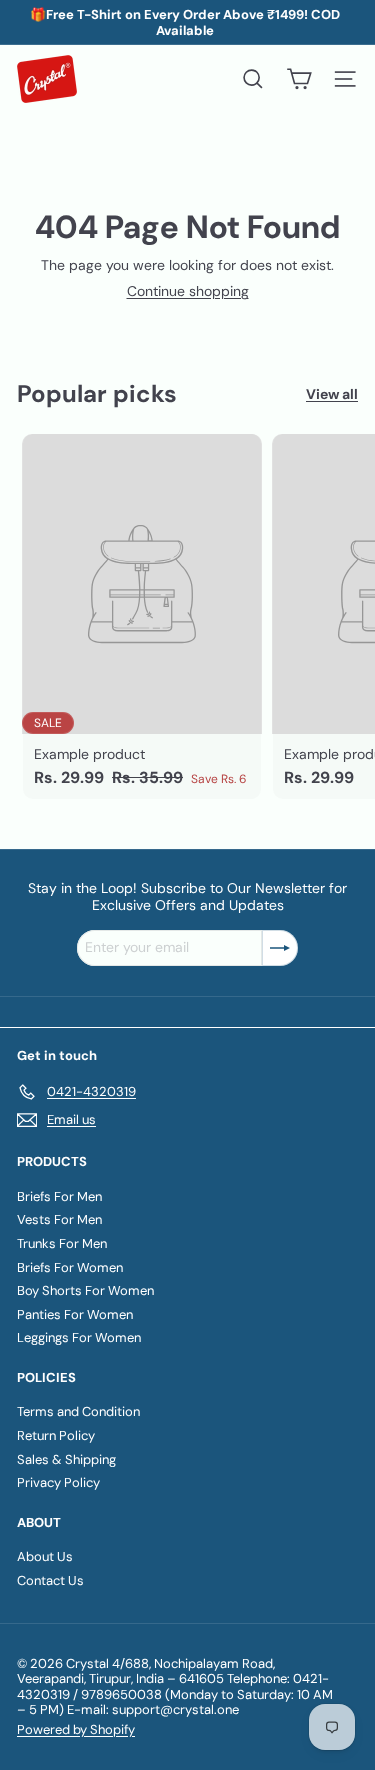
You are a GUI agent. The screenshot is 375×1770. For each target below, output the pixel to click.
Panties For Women (75, 1314)
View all (332, 394)
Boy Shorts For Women (85, 1290)
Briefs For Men (59, 1196)
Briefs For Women (70, 1267)
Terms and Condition (78, 1411)
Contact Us (50, 1580)
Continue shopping (188, 291)
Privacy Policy (58, 1482)
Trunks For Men (62, 1243)
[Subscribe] (280, 948)
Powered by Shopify (76, 1729)
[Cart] (299, 79)
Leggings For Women (79, 1337)
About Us (45, 1556)
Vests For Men (59, 1219)
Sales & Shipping (66, 1459)
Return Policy (56, 1435)
